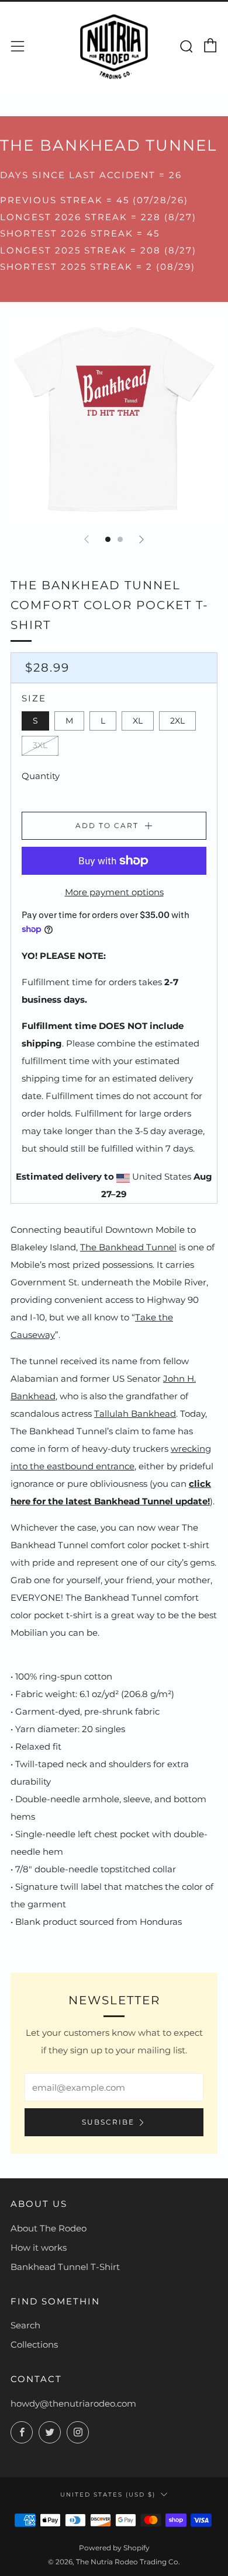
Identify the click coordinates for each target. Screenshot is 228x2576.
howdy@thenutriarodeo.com (73, 2403)
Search (25, 2325)
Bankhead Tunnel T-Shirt (65, 2267)
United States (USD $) (108, 2494)
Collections (34, 2344)
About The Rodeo (49, 2228)
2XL (177, 721)
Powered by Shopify (114, 2548)
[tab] (108, 539)
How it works (39, 2248)
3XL (40, 745)
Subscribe (108, 2122)
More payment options (114, 892)
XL (138, 721)
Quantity (41, 776)
